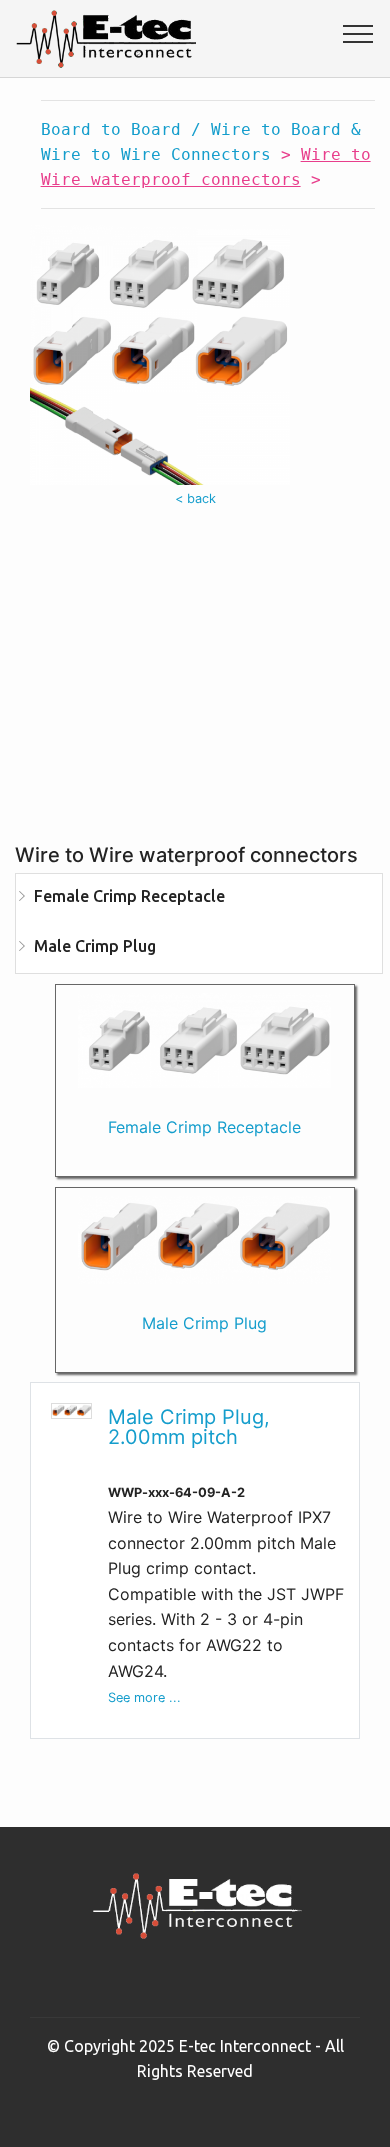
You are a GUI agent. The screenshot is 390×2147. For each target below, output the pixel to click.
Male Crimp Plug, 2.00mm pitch (189, 1427)
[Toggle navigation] (358, 33)
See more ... (144, 1697)
